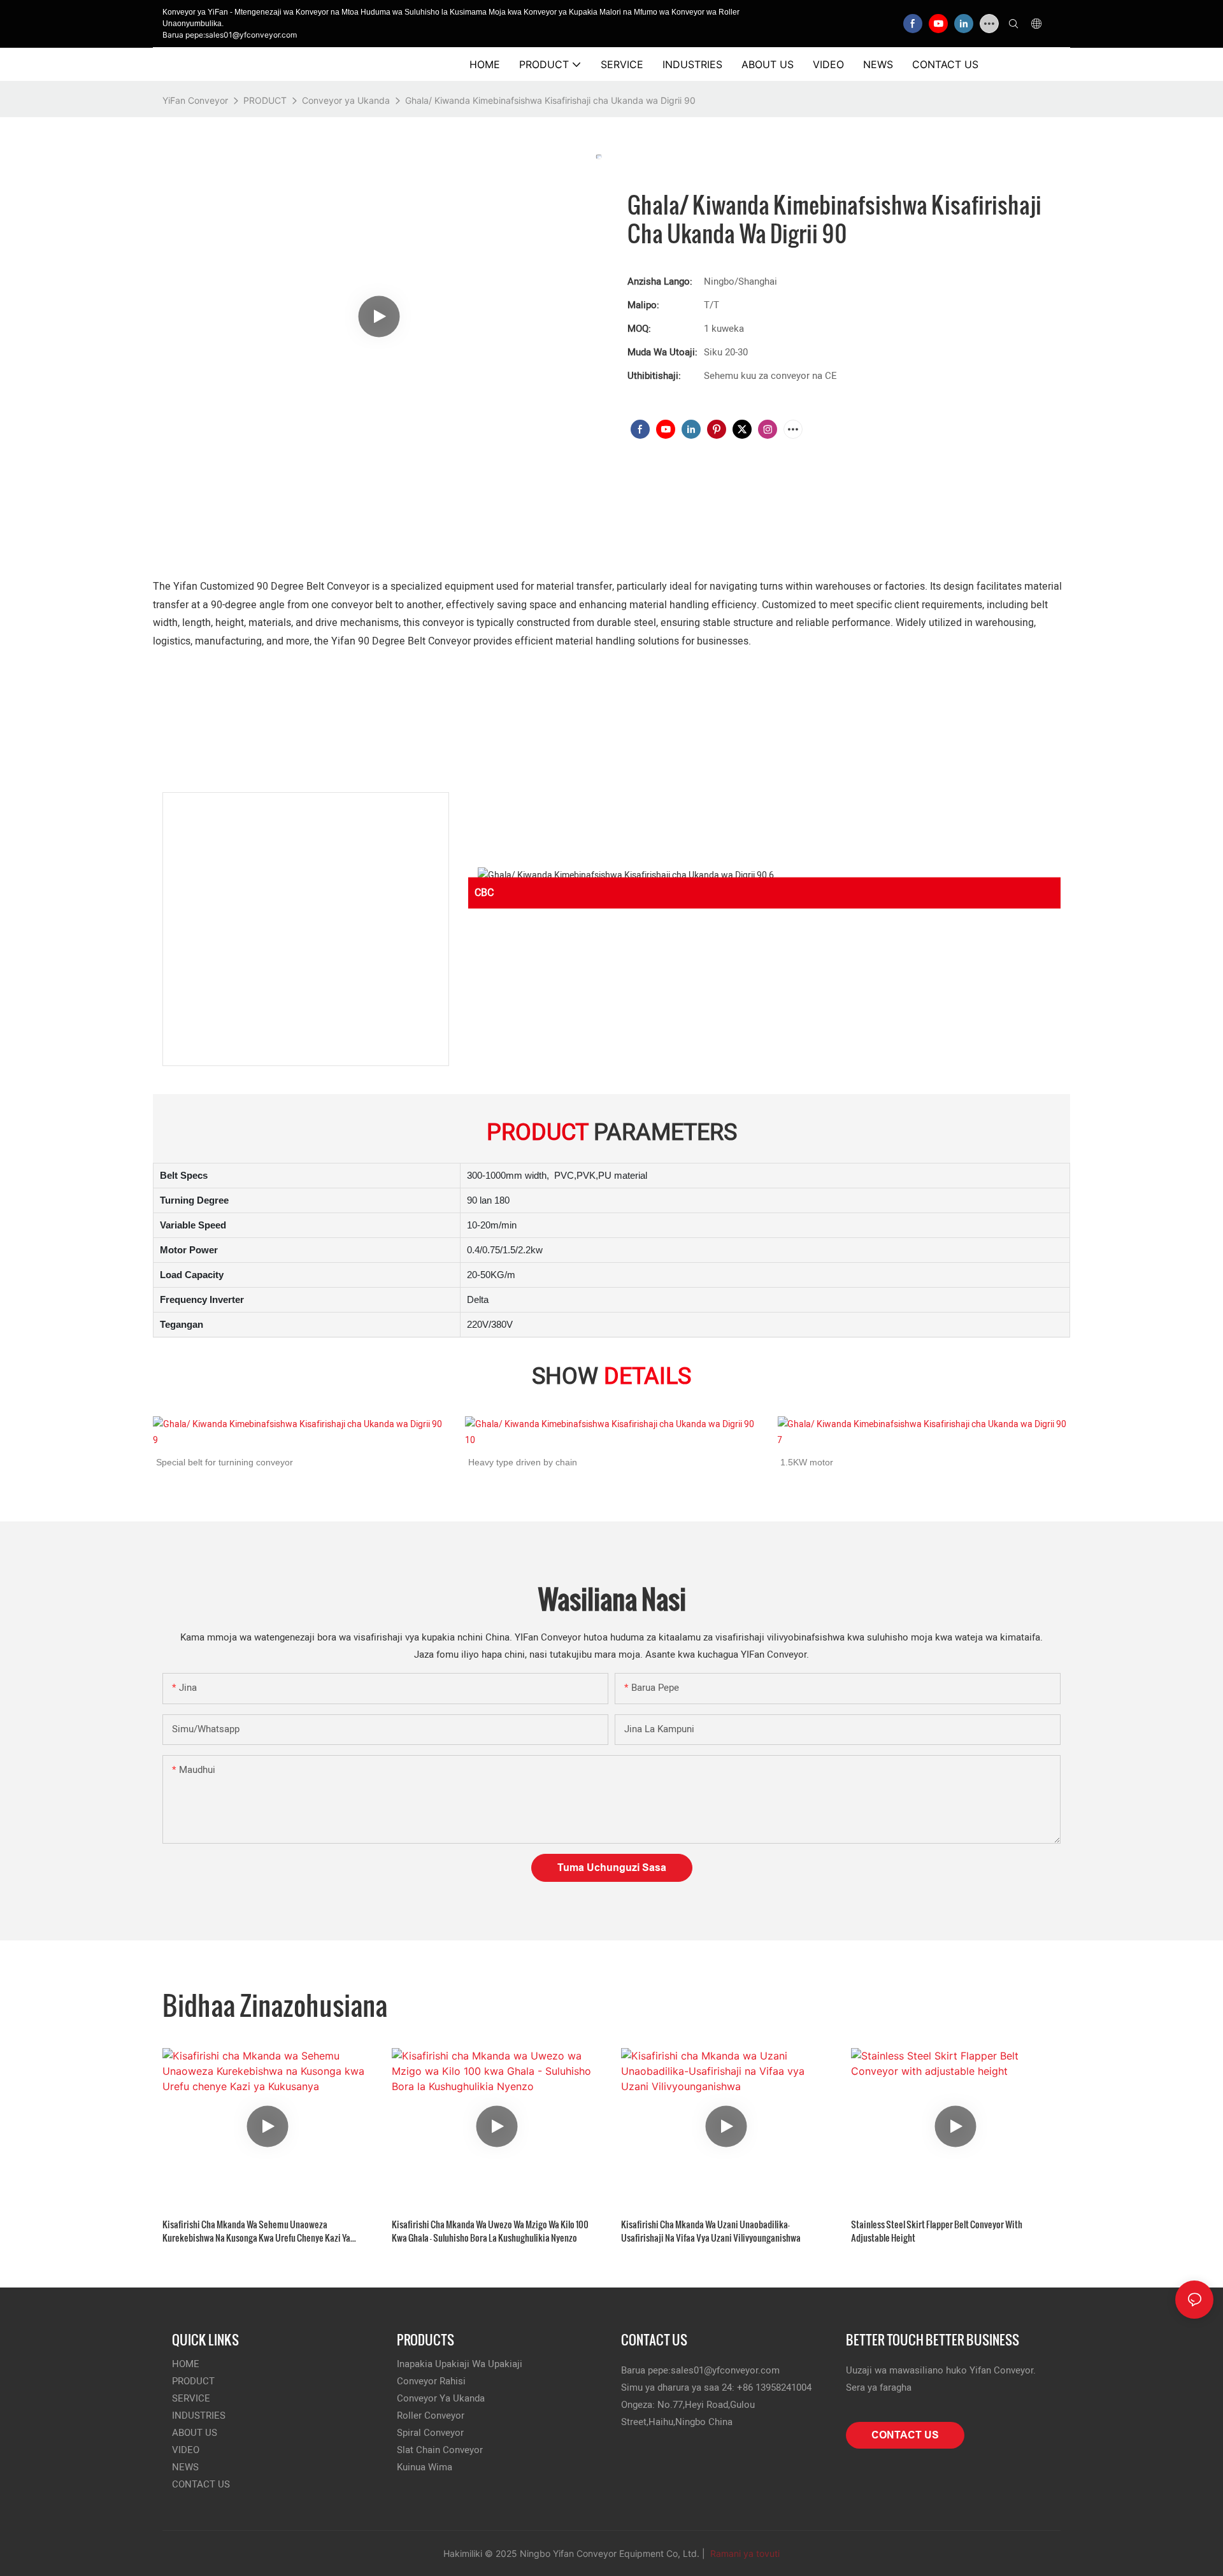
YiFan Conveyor (195, 100)
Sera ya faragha (879, 2387)
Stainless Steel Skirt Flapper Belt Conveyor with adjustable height (937, 2231)
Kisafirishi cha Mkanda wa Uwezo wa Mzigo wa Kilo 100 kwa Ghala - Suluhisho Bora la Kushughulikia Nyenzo (490, 2231)
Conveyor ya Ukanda (346, 100)
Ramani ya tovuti (744, 2553)
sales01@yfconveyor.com (725, 2370)
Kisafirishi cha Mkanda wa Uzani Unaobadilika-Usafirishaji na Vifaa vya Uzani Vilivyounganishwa (711, 2231)
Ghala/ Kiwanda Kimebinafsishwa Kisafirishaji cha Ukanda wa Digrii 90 (550, 100)
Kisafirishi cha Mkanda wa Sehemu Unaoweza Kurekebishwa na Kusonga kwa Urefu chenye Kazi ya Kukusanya (256, 2231)
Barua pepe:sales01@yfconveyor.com (230, 35)
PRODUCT (265, 100)
